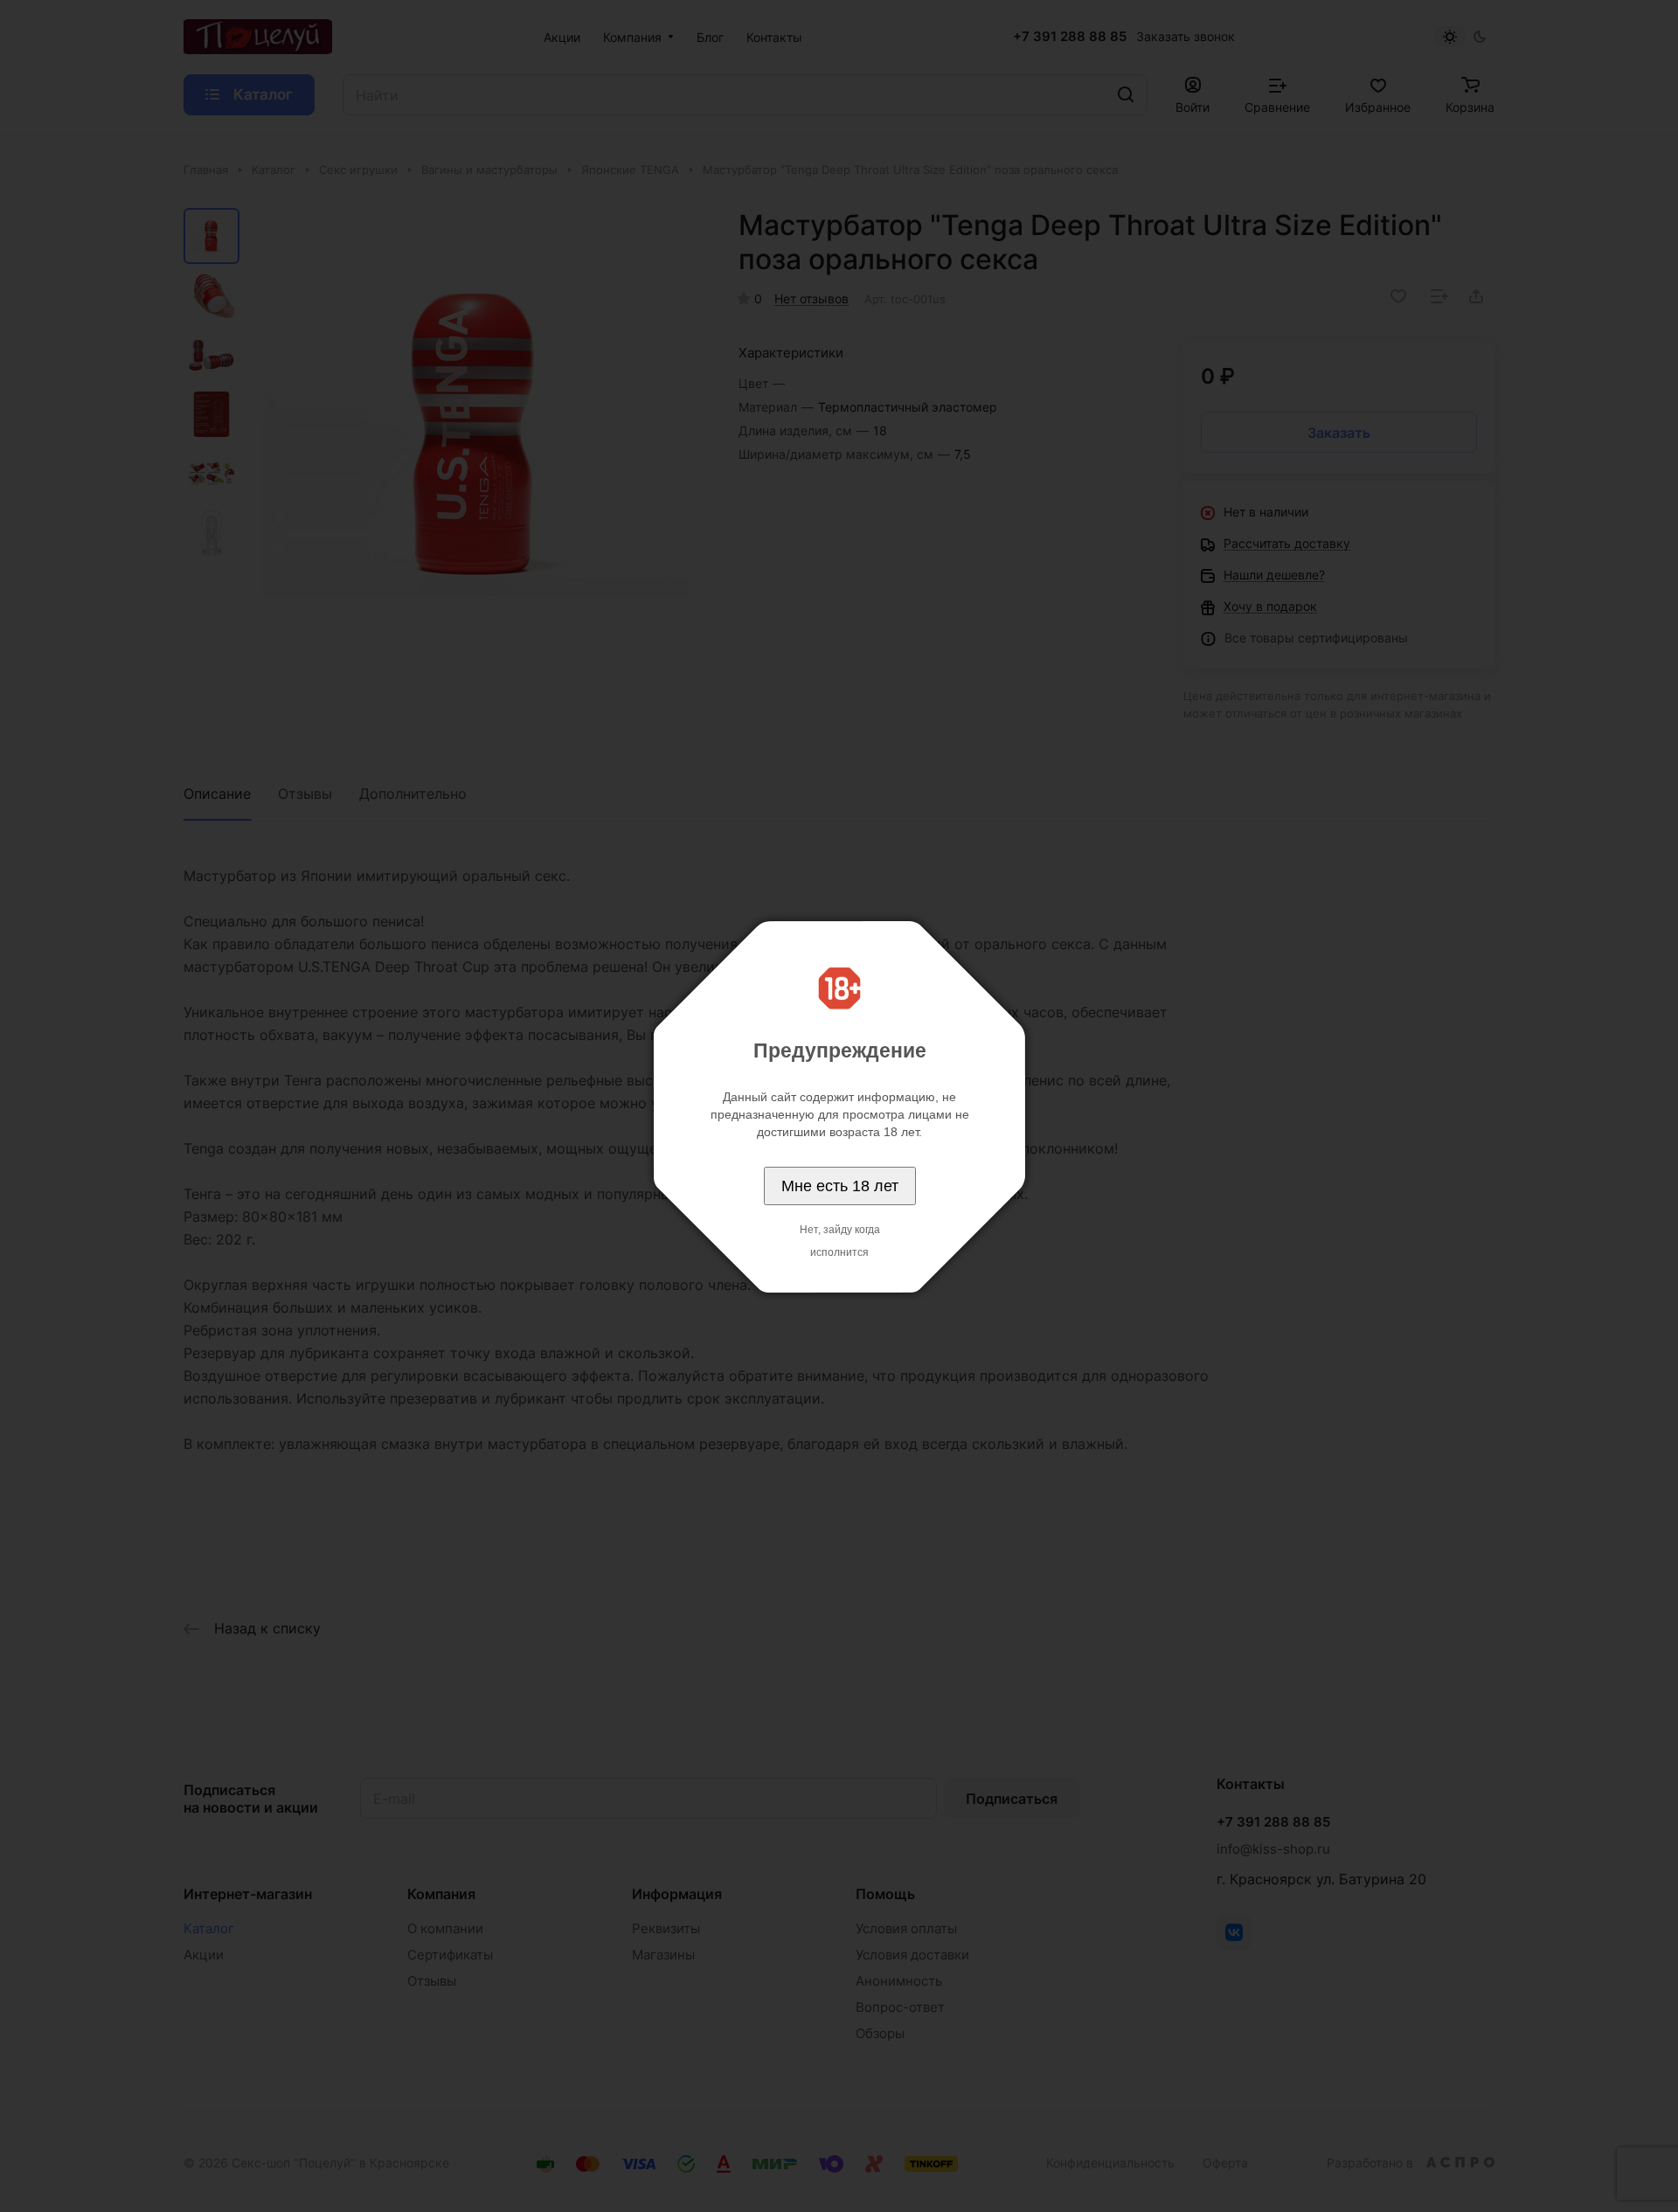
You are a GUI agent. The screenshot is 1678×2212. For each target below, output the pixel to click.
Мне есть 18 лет (840, 1186)
